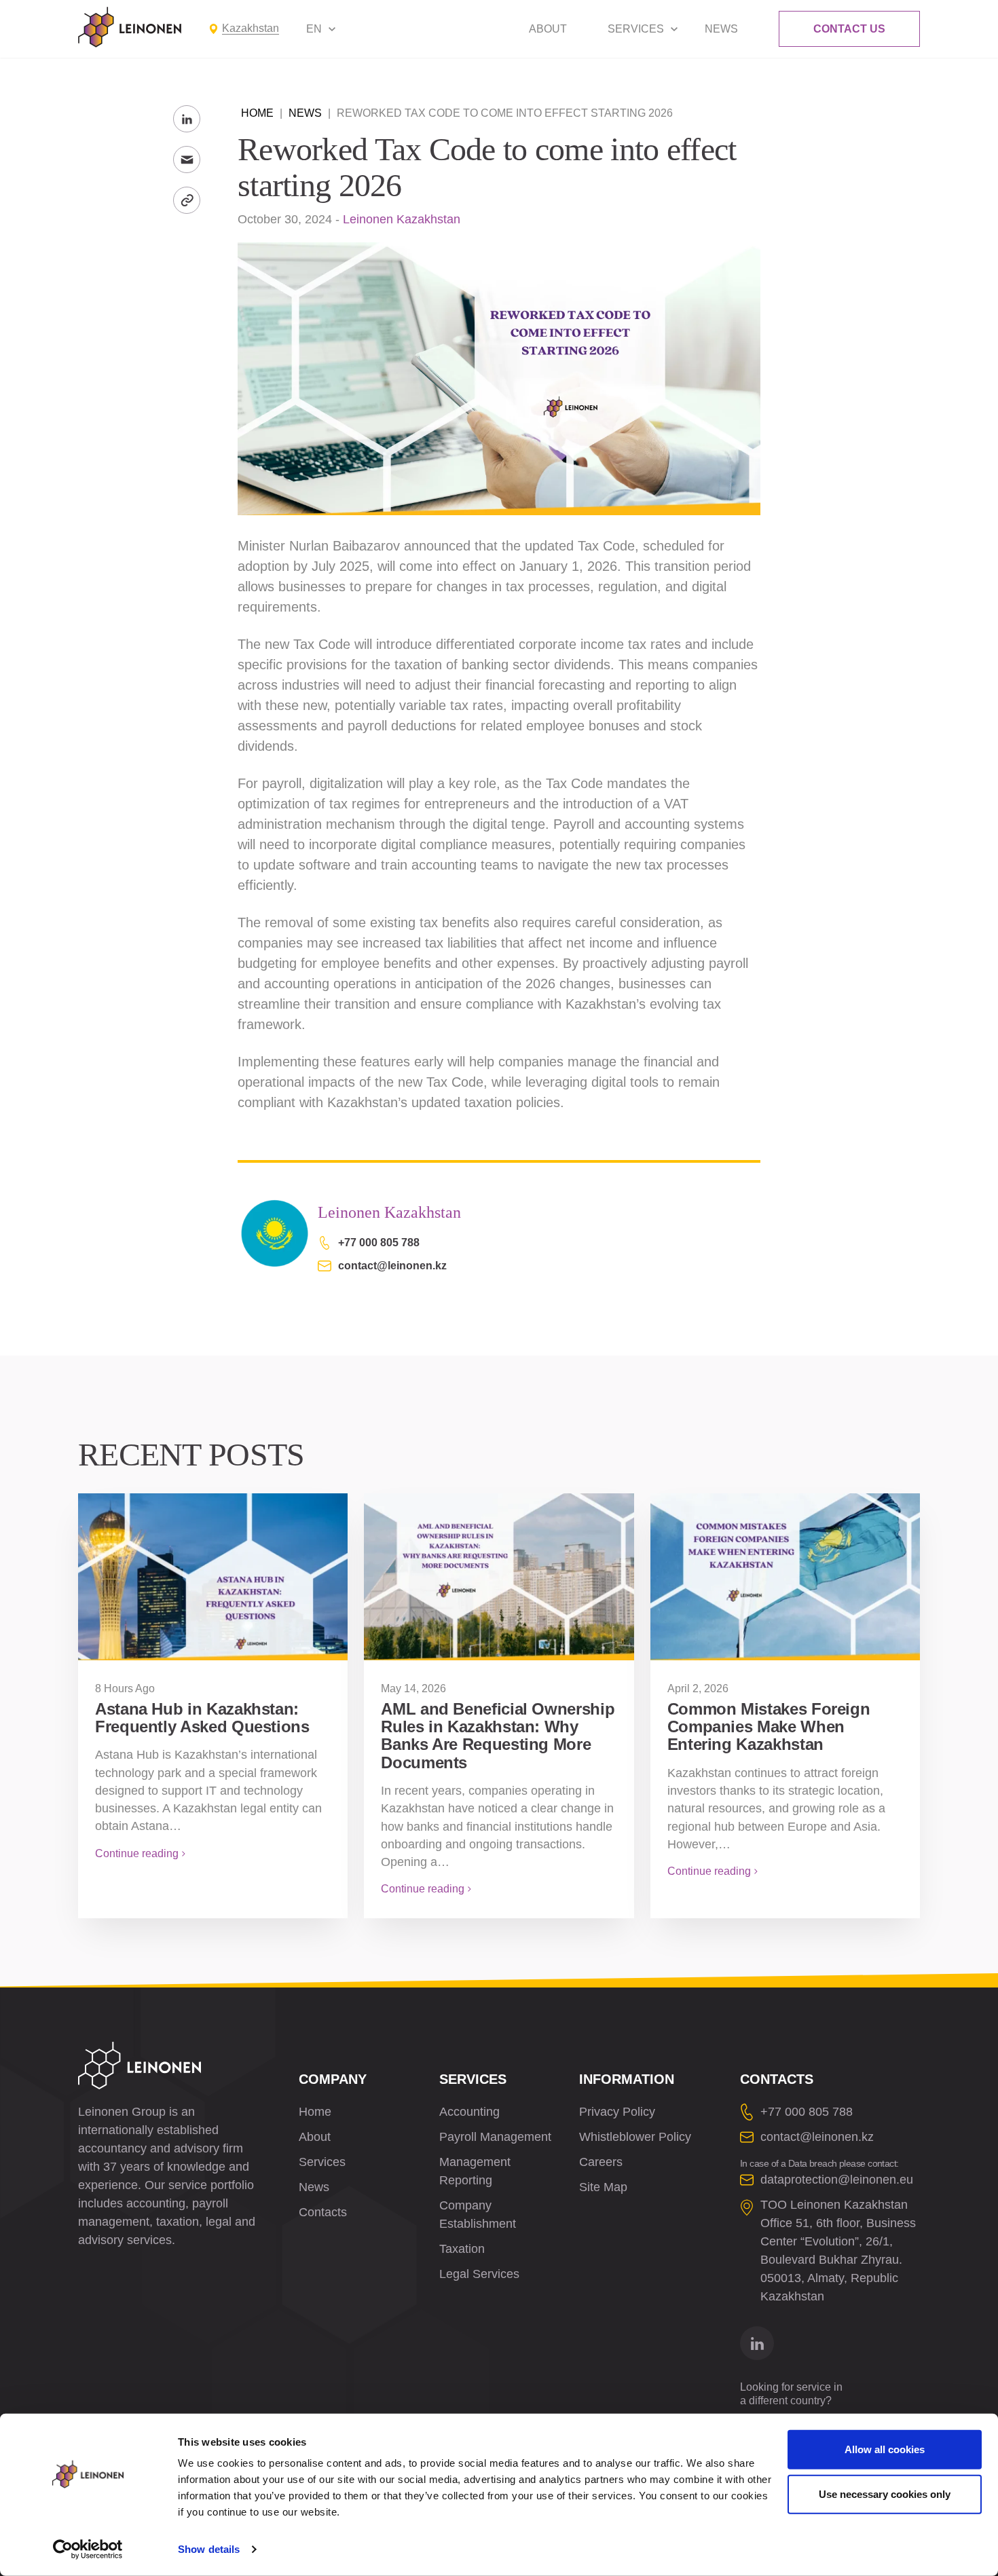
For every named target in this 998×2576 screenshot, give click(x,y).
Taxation (462, 2249)
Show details (209, 2549)
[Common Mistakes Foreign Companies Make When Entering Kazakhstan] (785, 1577)
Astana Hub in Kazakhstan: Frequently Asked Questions (202, 1718)
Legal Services (479, 2274)
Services (636, 29)
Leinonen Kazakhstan (402, 219)
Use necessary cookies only (885, 2494)
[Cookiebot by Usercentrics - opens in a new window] (88, 2550)
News (721, 29)
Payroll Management (495, 2137)
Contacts (323, 2212)
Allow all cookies (885, 2449)
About (548, 29)
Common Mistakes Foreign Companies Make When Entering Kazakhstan (769, 1727)
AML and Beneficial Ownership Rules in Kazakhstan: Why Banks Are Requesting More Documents (498, 1736)
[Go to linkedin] (757, 2343)
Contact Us (849, 29)
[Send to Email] (187, 160)
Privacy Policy (617, 2112)
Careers (601, 2162)
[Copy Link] (187, 200)
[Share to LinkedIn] (187, 119)
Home (257, 113)
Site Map (603, 2187)
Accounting (469, 2112)
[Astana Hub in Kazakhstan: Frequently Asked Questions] (213, 1577)
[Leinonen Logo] (130, 27)
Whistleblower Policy (635, 2137)
